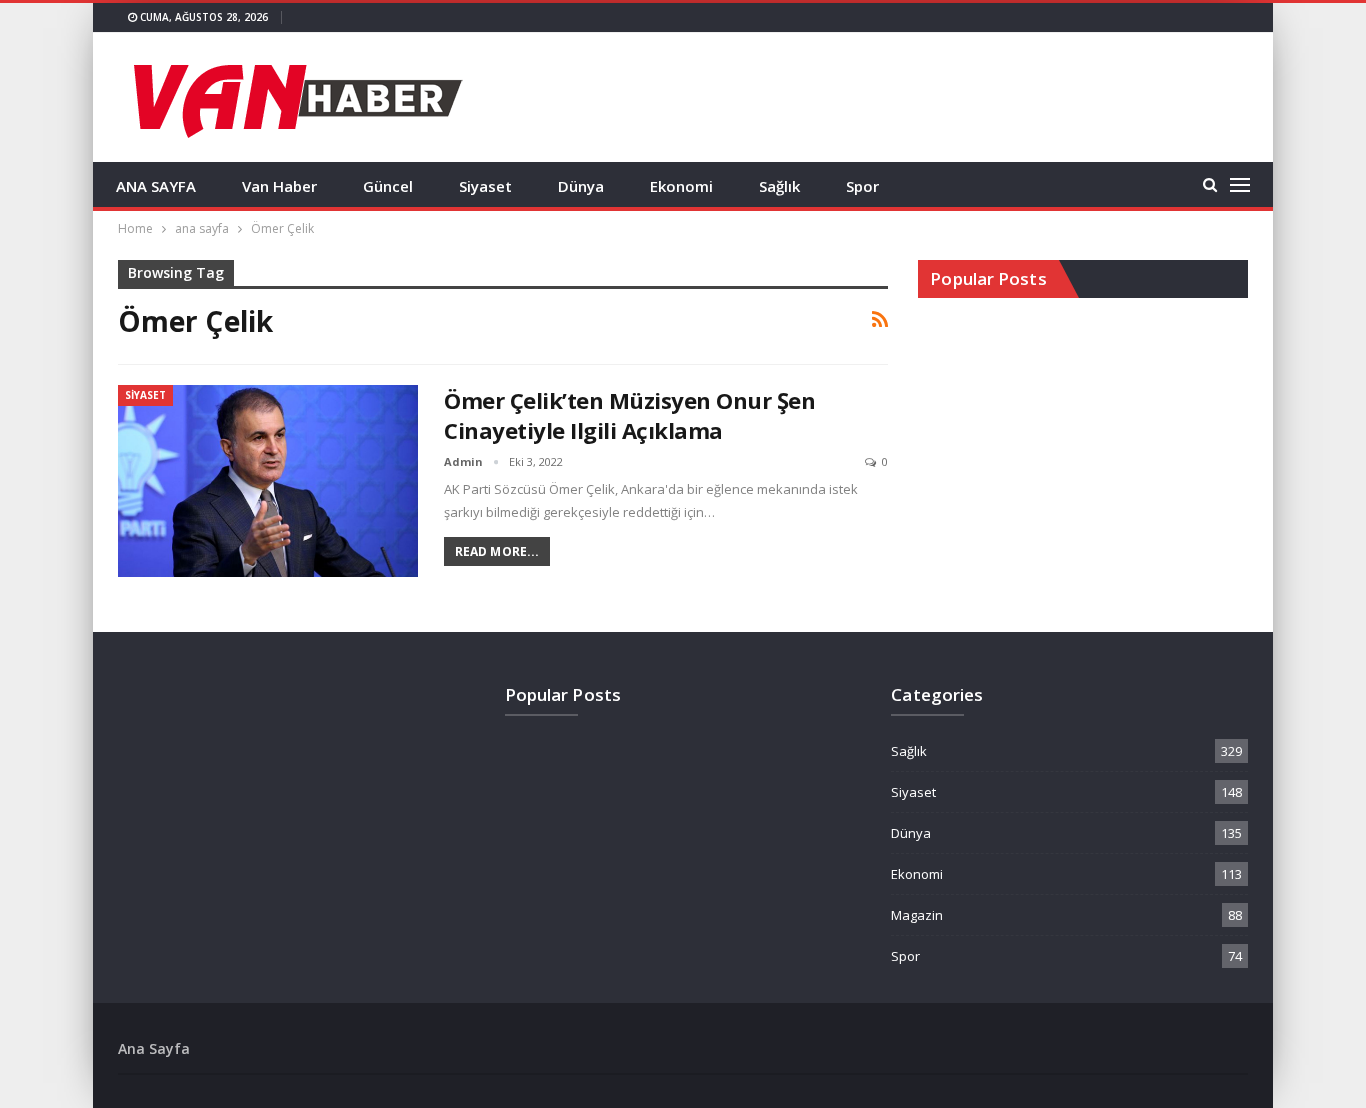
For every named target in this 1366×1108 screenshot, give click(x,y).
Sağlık (779, 186)
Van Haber (279, 186)
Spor (862, 186)
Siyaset (485, 186)
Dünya (581, 186)
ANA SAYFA (156, 186)
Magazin (917, 915)
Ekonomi (681, 186)
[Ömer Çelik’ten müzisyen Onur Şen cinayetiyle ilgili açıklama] (268, 481)
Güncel (388, 186)
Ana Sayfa (154, 1048)
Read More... (497, 551)
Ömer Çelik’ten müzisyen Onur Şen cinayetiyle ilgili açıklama (629, 415)
